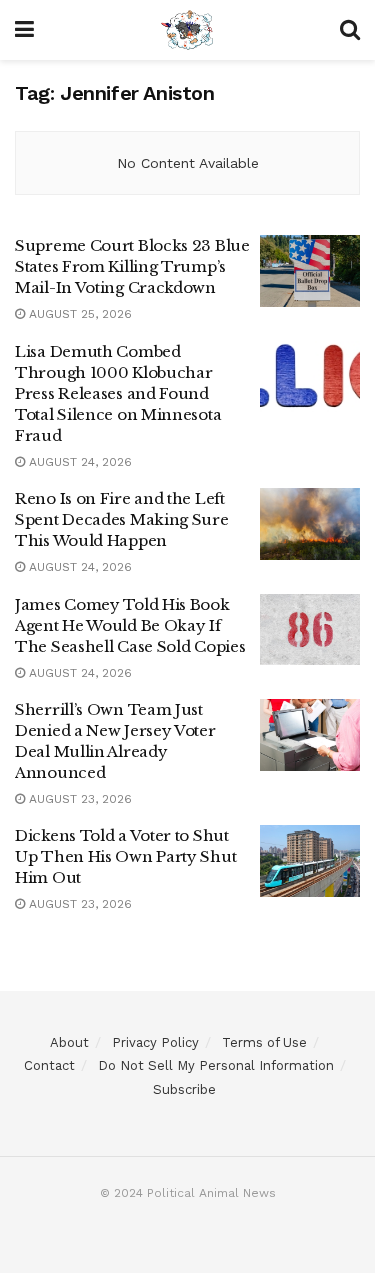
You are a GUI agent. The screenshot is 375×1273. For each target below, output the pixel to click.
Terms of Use (264, 1042)
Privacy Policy (155, 1042)
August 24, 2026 (78, 462)
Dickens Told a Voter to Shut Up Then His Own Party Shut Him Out (125, 856)
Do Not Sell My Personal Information (216, 1065)
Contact (49, 1065)
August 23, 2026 (78, 799)
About (69, 1042)
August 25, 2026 (78, 314)
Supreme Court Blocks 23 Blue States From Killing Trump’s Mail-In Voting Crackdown (132, 266)
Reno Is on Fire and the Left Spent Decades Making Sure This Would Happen (122, 519)
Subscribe (184, 1089)
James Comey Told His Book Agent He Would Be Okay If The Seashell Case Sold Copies (130, 625)
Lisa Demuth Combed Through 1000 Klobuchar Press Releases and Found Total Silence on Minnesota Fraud (118, 393)
